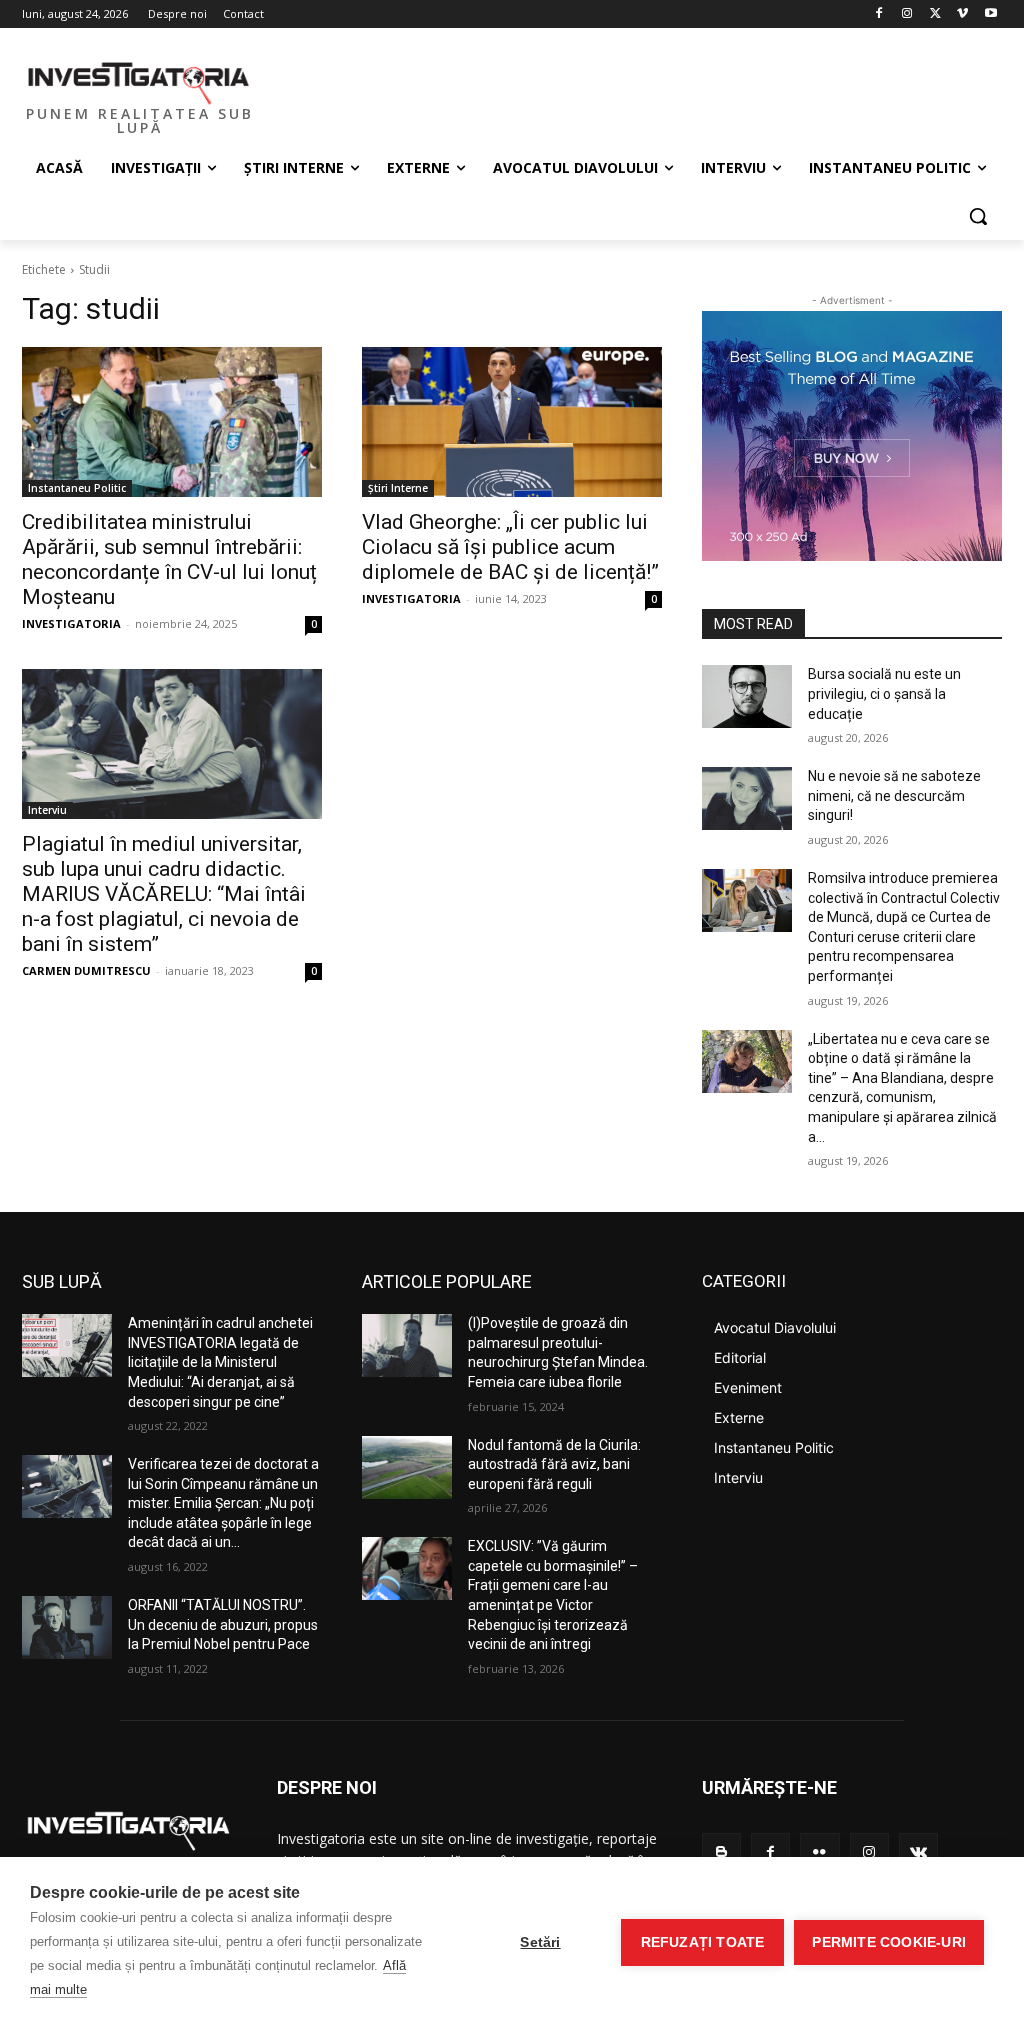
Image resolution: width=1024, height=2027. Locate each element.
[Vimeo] (962, 14)
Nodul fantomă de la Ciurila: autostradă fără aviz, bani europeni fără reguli (554, 1464)
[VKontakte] (918, 1852)
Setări (540, 1942)
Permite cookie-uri (889, 1942)
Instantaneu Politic (77, 488)
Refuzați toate (703, 1942)
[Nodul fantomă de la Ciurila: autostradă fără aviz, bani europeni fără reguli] (407, 1467)
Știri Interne (398, 488)
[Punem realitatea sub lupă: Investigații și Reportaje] (139, 81)
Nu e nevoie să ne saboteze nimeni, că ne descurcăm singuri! (894, 795)
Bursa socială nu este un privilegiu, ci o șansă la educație (884, 693)
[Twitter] (935, 14)
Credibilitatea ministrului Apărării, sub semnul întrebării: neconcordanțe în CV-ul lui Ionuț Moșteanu (169, 559)
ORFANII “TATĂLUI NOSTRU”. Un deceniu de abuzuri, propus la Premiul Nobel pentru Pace (223, 1624)
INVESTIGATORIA (71, 623)
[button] (978, 216)
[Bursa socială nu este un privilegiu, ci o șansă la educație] (747, 696)
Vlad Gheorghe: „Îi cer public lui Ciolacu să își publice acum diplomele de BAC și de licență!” (510, 547)
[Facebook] (879, 14)
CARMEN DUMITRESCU (86, 970)
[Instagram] (907, 14)
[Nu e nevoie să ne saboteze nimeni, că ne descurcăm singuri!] (747, 798)
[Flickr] (819, 1852)
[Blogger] (721, 1852)
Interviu (47, 810)
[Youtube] (990, 14)
